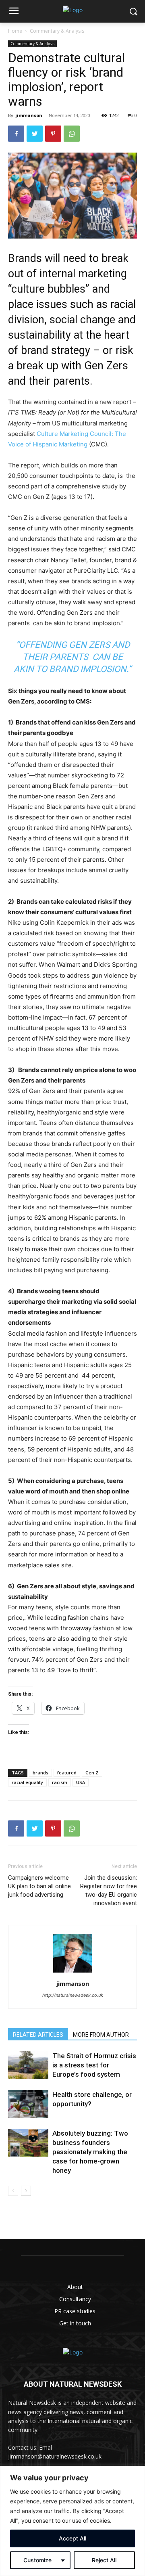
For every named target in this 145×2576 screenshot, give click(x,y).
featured (67, 1773)
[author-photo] (72, 1972)
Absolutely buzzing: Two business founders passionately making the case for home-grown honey (90, 2152)
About (75, 2287)
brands (40, 1773)
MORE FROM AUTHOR (101, 2035)
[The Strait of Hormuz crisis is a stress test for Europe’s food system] (28, 2065)
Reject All (104, 2560)
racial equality (27, 1782)
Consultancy (75, 2299)
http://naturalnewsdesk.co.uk (73, 1995)
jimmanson (29, 115)
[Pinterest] (53, 134)
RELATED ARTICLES (38, 2035)
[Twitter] (35, 134)
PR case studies (75, 2311)
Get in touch (75, 2323)
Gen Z (92, 1773)
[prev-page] (13, 2191)
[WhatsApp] (72, 134)
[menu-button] (14, 12)
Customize (37, 2560)
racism (60, 1782)
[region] (72, 2521)
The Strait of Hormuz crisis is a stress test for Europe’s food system (94, 2065)
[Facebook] (16, 134)
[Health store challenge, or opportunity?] (28, 2104)
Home (15, 31)
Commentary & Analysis (57, 31)
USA (81, 1782)
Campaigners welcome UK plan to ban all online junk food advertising (39, 1886)
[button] (133, 12)
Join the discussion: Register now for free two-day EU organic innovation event (109, 1890)
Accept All (72, 2538)
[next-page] (26, 2191)
